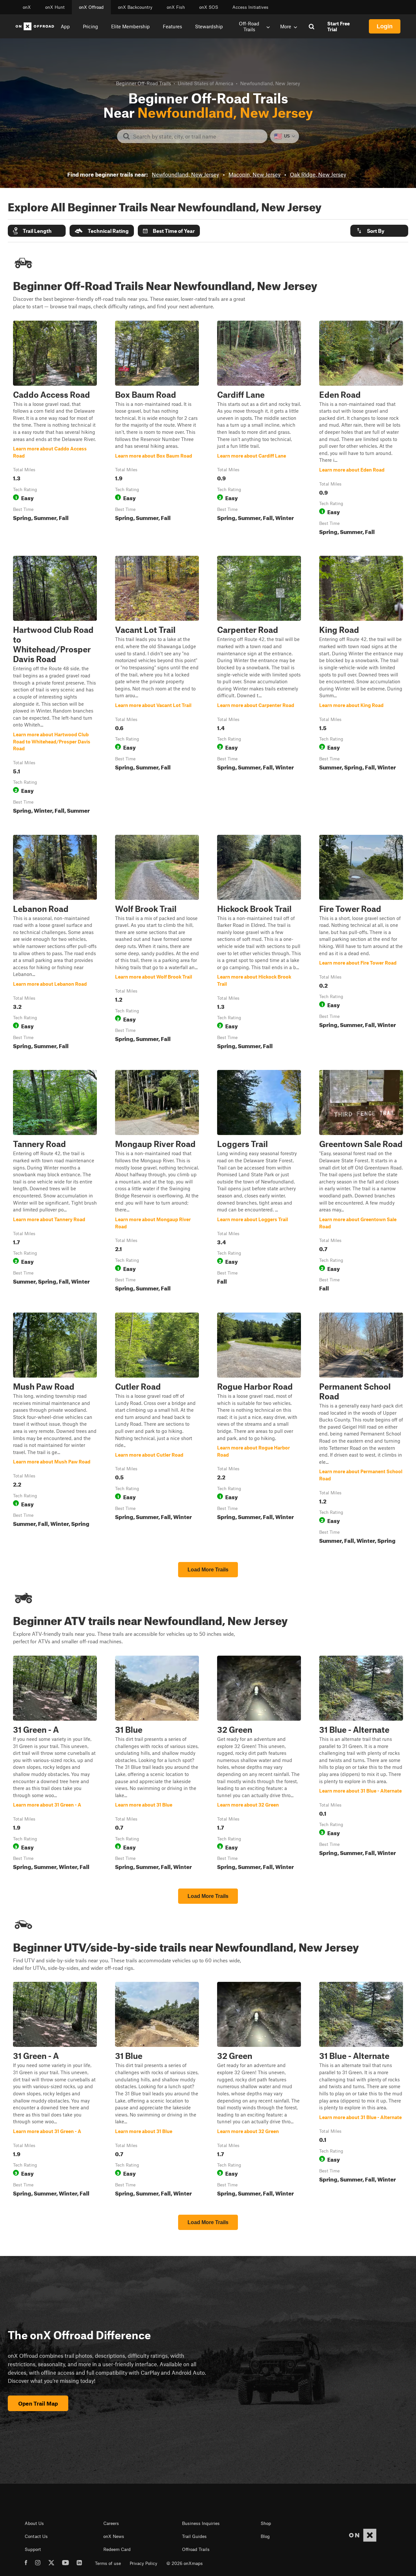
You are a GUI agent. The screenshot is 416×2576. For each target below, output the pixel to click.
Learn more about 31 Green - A (55, 1764)
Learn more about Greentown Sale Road (361, 1182)
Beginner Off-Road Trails (143, 83)
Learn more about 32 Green (259, 1764)
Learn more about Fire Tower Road (361, 943)
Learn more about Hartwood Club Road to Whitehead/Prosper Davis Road (55, 686)
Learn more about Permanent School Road (361, 1429)
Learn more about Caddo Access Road (55, 429)
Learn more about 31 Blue (157, 1764)
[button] (37, 231)
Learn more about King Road (361, 686)
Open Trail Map (38, 2403)
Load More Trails (208, 1570)
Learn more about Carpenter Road (259, 686)
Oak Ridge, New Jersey (318, 174)
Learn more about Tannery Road (55, 1182)
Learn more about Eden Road (361, 429)
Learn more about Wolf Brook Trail (157, 943)
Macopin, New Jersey (254, 174)
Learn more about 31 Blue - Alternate (361, 1764)
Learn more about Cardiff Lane (259, 429)
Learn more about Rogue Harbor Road (259, 1429)
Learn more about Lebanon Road (55, 943)
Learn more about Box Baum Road (157, 429)
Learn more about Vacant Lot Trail (157, 686)
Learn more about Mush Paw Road (55, 1429)
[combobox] (197, 136)
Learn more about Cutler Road (157, 1429)
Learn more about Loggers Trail (259, 1182)
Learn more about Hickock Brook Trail (259, 943)
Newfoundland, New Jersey (185, 174)
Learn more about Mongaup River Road (157, 1182)
